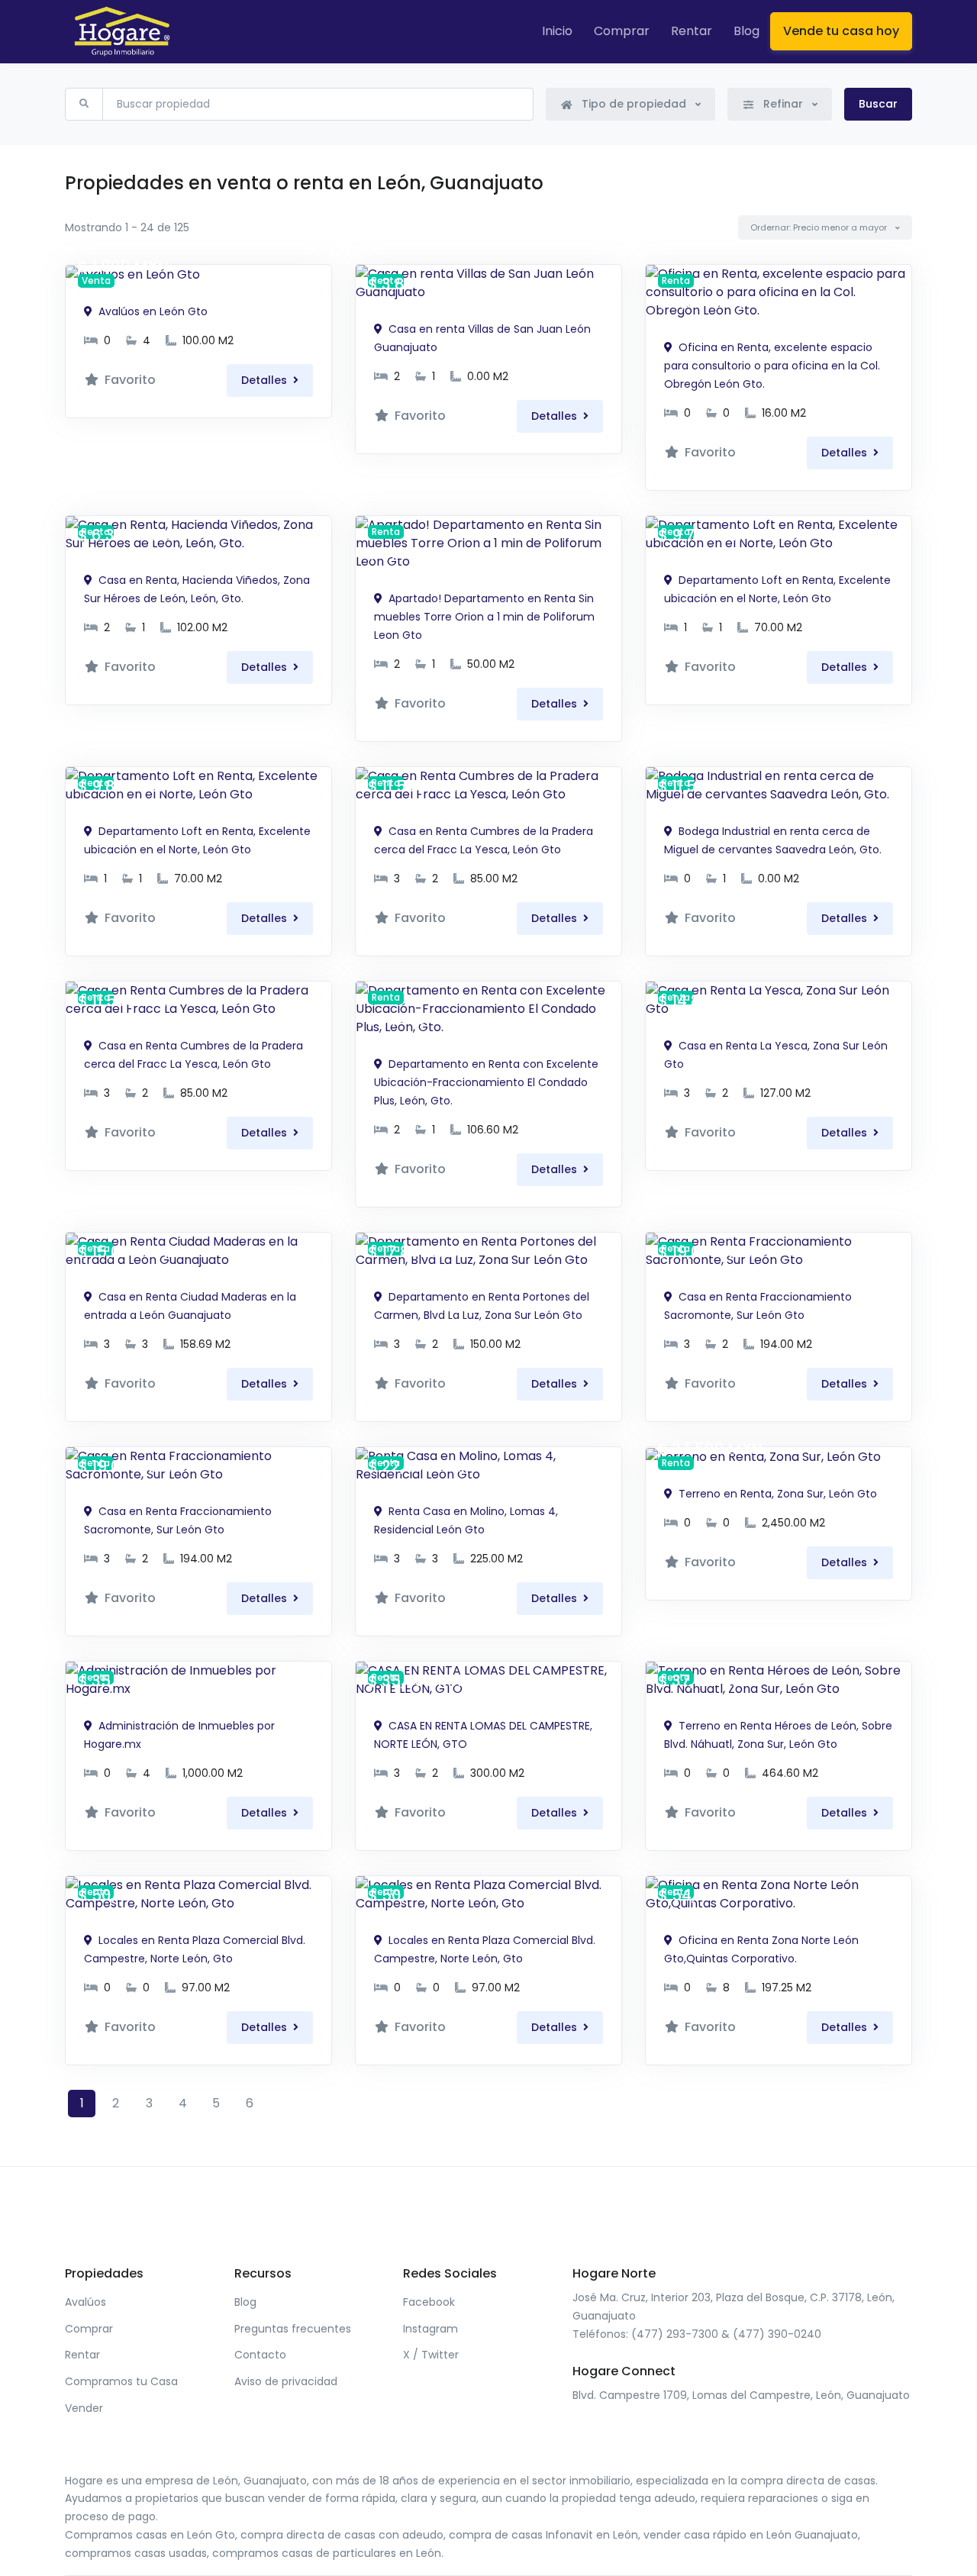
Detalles (266, 380)
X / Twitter (431, 2355)
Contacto (260, 2355)
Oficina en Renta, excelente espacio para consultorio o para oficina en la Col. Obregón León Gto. (772, 366)
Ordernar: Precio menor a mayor (820, 227)
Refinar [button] (783, 104)
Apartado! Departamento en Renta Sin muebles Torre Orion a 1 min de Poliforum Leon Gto (484, 617)
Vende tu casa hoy (841, 31)
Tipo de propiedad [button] (634, 104)
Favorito (129, 380)
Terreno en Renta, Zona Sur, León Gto (776, 1494)
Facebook (429, 2302)
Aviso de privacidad (286, 2381)
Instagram (430, 2329)
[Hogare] (122, 32)
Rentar (692, 31)
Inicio (557, 31)
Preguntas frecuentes (293, 2329)
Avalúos (85, 2302)
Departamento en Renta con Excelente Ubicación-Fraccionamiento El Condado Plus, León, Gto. (486, 1082)
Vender (84, 2408)
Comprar (622, 31)
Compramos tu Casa (121, 2381)
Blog (746, 31)
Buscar (878, 104)
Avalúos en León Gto (152, 311)
